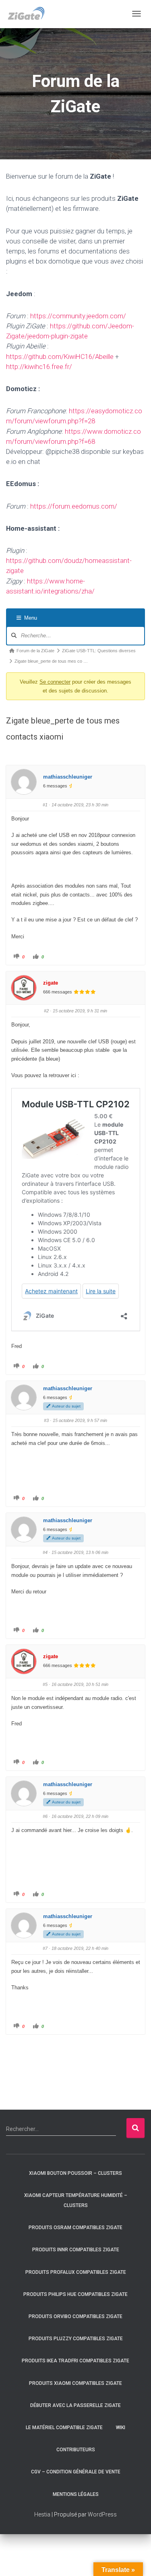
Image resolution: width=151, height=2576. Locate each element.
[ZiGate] (26, 14)
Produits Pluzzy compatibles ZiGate (76, 2339)
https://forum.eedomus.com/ (74, 506)
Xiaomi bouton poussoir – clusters (75, 2173)
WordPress (102, 2514)
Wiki (121, 2428)
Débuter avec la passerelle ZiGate (75, 2405)
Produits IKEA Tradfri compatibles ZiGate (75, 2361)
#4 (45, 1552)
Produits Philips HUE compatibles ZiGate (75, 2294)
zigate (51, 983)
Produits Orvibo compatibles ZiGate (75, 2316)
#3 (46, 1420)
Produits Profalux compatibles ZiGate (76, 2272)
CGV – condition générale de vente (76, 2472)
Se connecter (55, 682)
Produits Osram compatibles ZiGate (75, 2228)
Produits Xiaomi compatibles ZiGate (75, 2383)
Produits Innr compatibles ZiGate (76, 2250)
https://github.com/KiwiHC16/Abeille (60, 357)
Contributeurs (76, 2450)
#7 (45, 1948)
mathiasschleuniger (68, 777)
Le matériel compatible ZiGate (64, 2428)
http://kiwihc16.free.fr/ (39, 367)
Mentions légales (76, 2494)
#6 (45, 1816)
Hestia (42, 2514)
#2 (46, 1011)
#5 (45, 1684)
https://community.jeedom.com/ (78, 316)
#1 (45, 805)
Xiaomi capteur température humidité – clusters (76, 2200)
